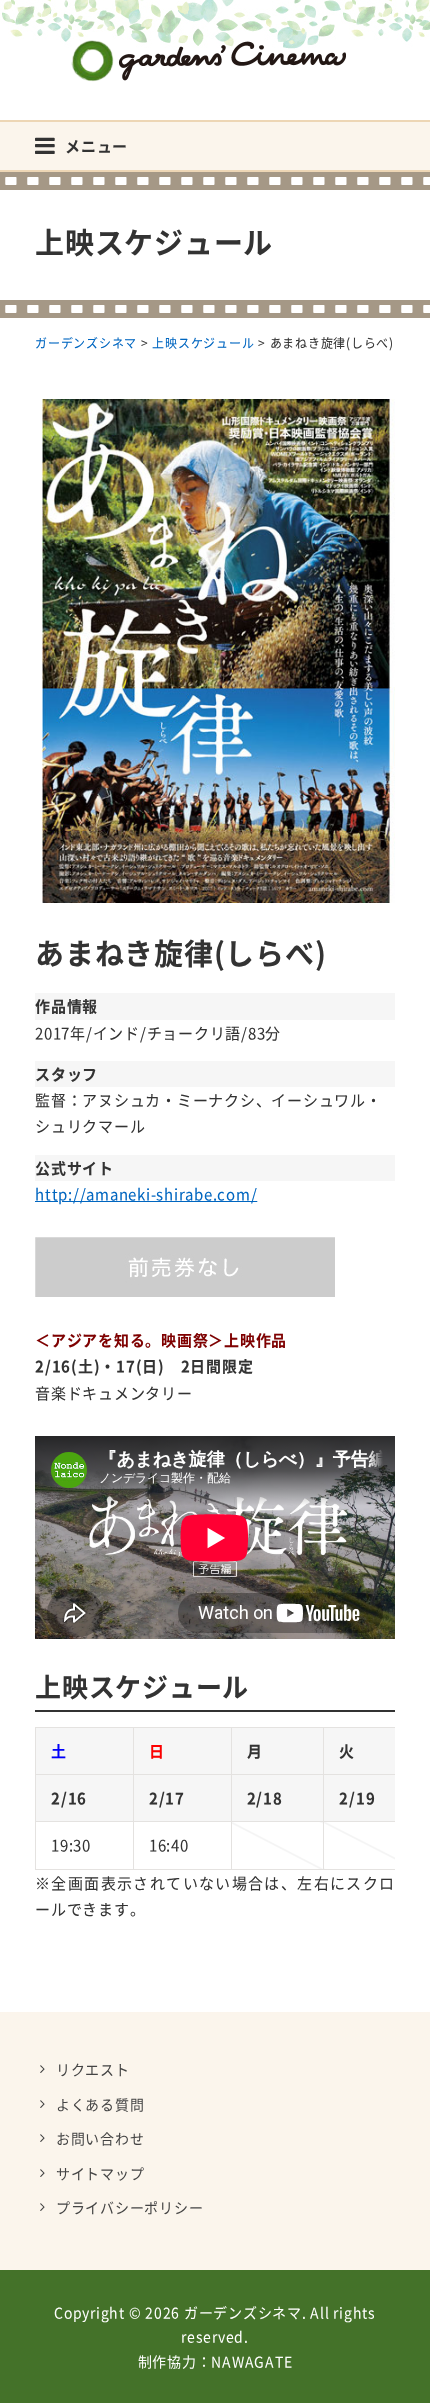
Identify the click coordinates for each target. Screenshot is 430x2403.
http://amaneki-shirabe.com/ (146, 1194)
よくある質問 (100, 2104)
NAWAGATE (251, 2361)
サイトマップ (100, 2173)
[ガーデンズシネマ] (215, 45)
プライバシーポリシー (130, 2207)
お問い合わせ (100, 2138)
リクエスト (93, 2069)
